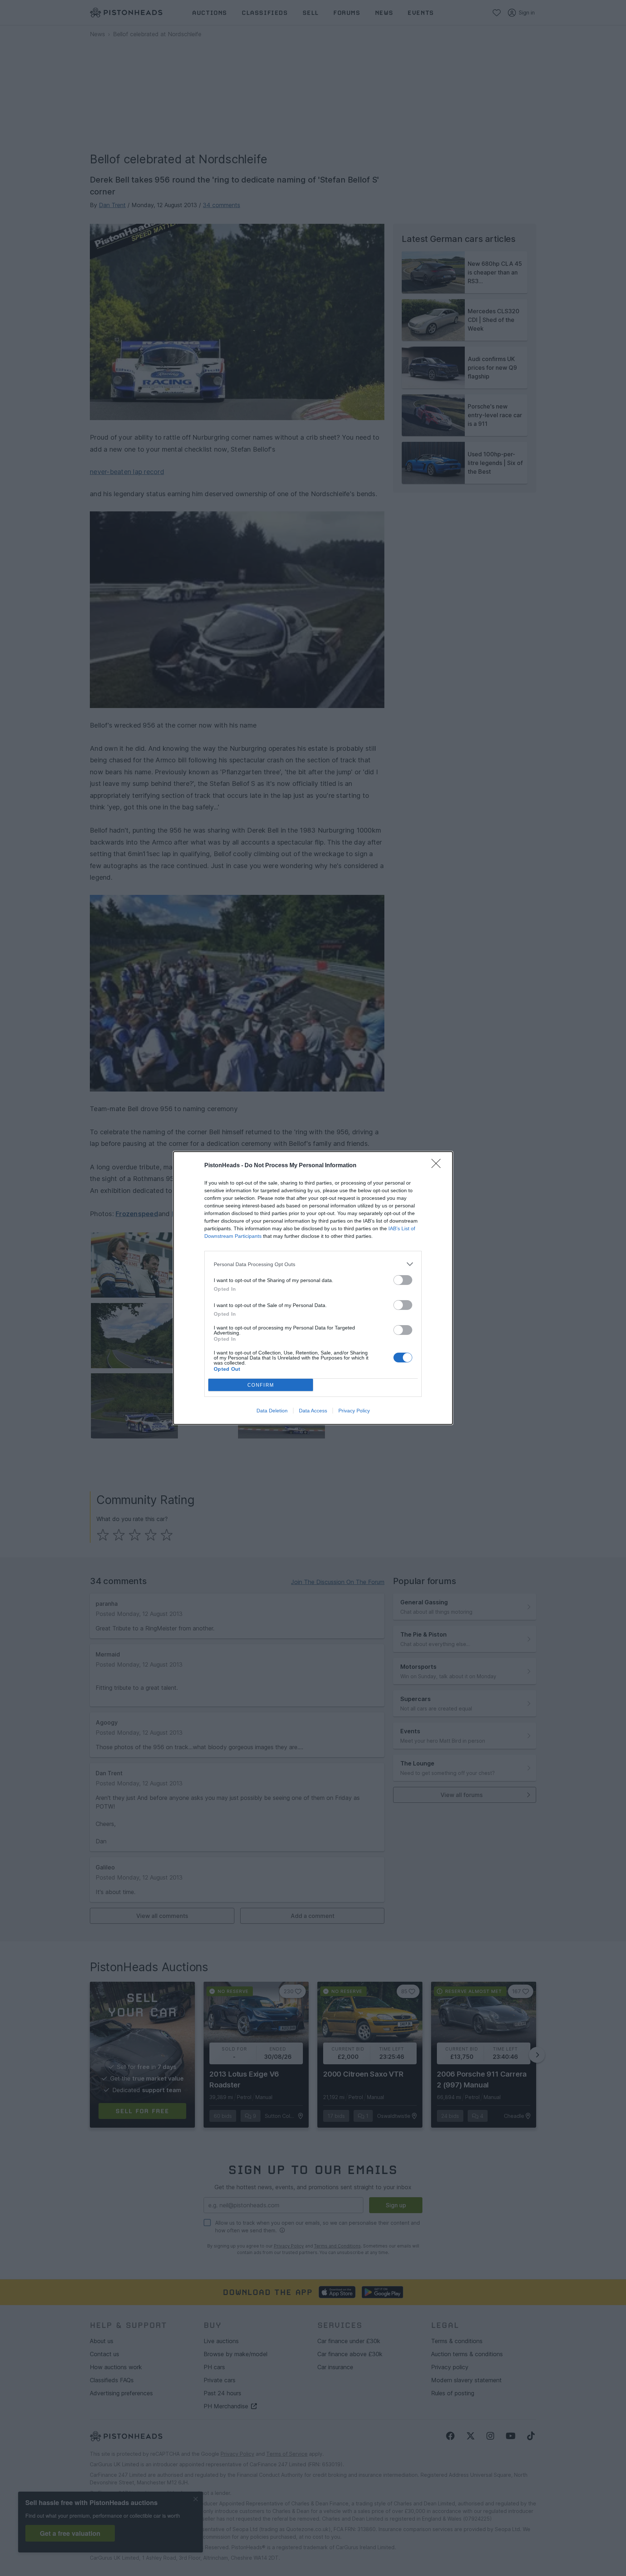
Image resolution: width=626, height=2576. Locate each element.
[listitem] (313, 1264)
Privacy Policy (354, 1411)
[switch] (403, 1280)
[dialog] (313, 1288)
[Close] (438, 1166)
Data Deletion (272, 1411)
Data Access (313, 1411)
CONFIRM (261, 1385)
